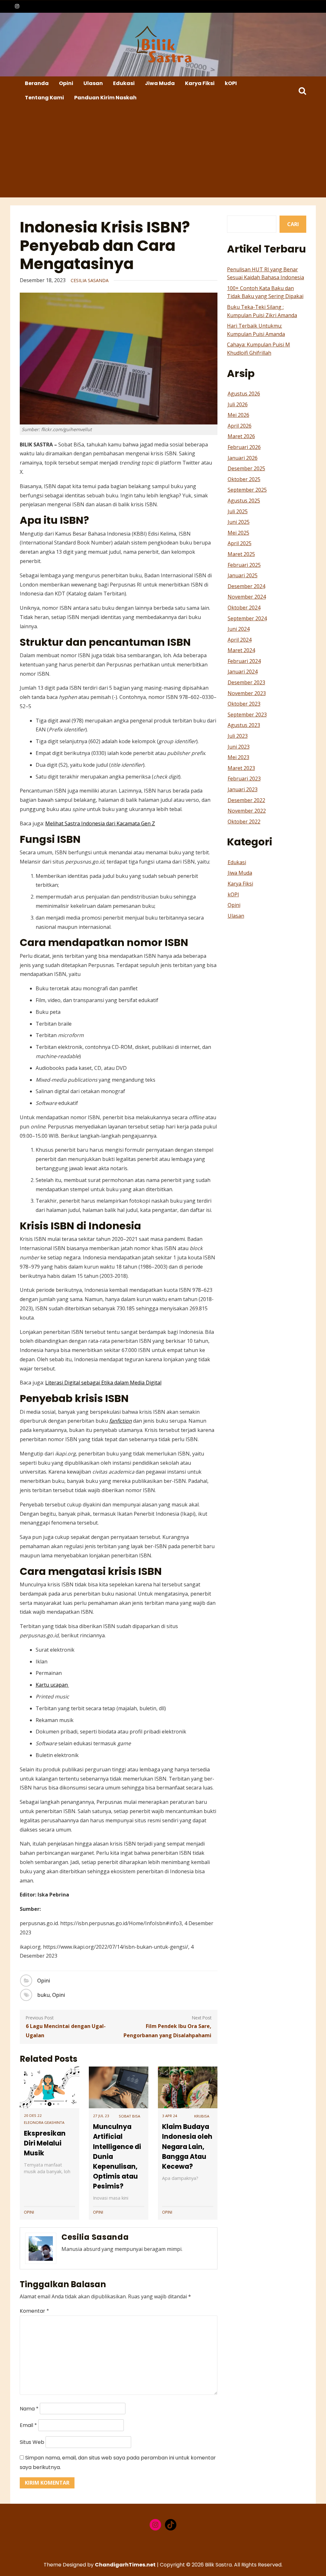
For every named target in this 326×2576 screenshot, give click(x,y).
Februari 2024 (244, 661)
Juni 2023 (239, 747)
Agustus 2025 (244, 501)
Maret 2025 (241, 554)
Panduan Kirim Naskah (105, 98)
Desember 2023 (246, 682)
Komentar (34, 2311)
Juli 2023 (238, 736)
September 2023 (247, 715)
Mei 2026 (238, 415)
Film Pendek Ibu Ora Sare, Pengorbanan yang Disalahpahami (167, 2031)
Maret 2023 (241, 768)
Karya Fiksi (200, 83)
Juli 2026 (238, 404)
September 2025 (247, 490)
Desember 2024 (246, 586)
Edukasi (124, 83)
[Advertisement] (164, 153)
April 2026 (240, 426)
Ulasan (93, 83)
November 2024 (247, 597)
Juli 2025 (238, 511)
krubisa (202, 2116)
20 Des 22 (33, 2115)
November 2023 (247, 693)
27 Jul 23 (101, 2116)
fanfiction (120, 1421)
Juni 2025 (239, 522)
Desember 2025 (246, 468)
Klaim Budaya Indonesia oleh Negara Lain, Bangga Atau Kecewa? (187, 2146)
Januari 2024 (243, 672)
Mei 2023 (238, 757)
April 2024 (240, 640)
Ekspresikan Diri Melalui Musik (45, 2143)
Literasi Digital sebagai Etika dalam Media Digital (103, 1383)
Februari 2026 (244, 447)
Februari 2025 (244, 565)
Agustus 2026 (244, 394)
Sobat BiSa (129, 2116)
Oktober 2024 (244, 608)
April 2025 (240, 543)
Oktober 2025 (244, 479)
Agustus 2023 (244, 725)
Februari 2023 (244, 779)
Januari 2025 (243, 575)
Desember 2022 (246, 800)
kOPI (231, 83)
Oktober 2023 (244, 704)
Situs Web (32, 2442)
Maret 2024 (241, 650)
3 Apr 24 (170, 2116)
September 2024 (247, 618)
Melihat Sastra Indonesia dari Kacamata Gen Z (100, 823)
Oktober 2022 (244, 822)
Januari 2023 (243, 789)
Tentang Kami (44, 98)
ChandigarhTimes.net (125, 2565)
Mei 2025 (238, 533)
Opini (66, 83)
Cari (293, 224)
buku (43, 1995)
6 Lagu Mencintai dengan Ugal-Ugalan (66, 2031)
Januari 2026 (243, 458)
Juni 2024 (239, 629)
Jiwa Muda (160, 83)
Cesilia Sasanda (90, 280)
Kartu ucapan (52, 1685)
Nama (29, 2409)
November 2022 (247, 811)
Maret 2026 (241, 436)
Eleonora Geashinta (44, 2122)
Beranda (37, 83)
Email (28, 2425)
